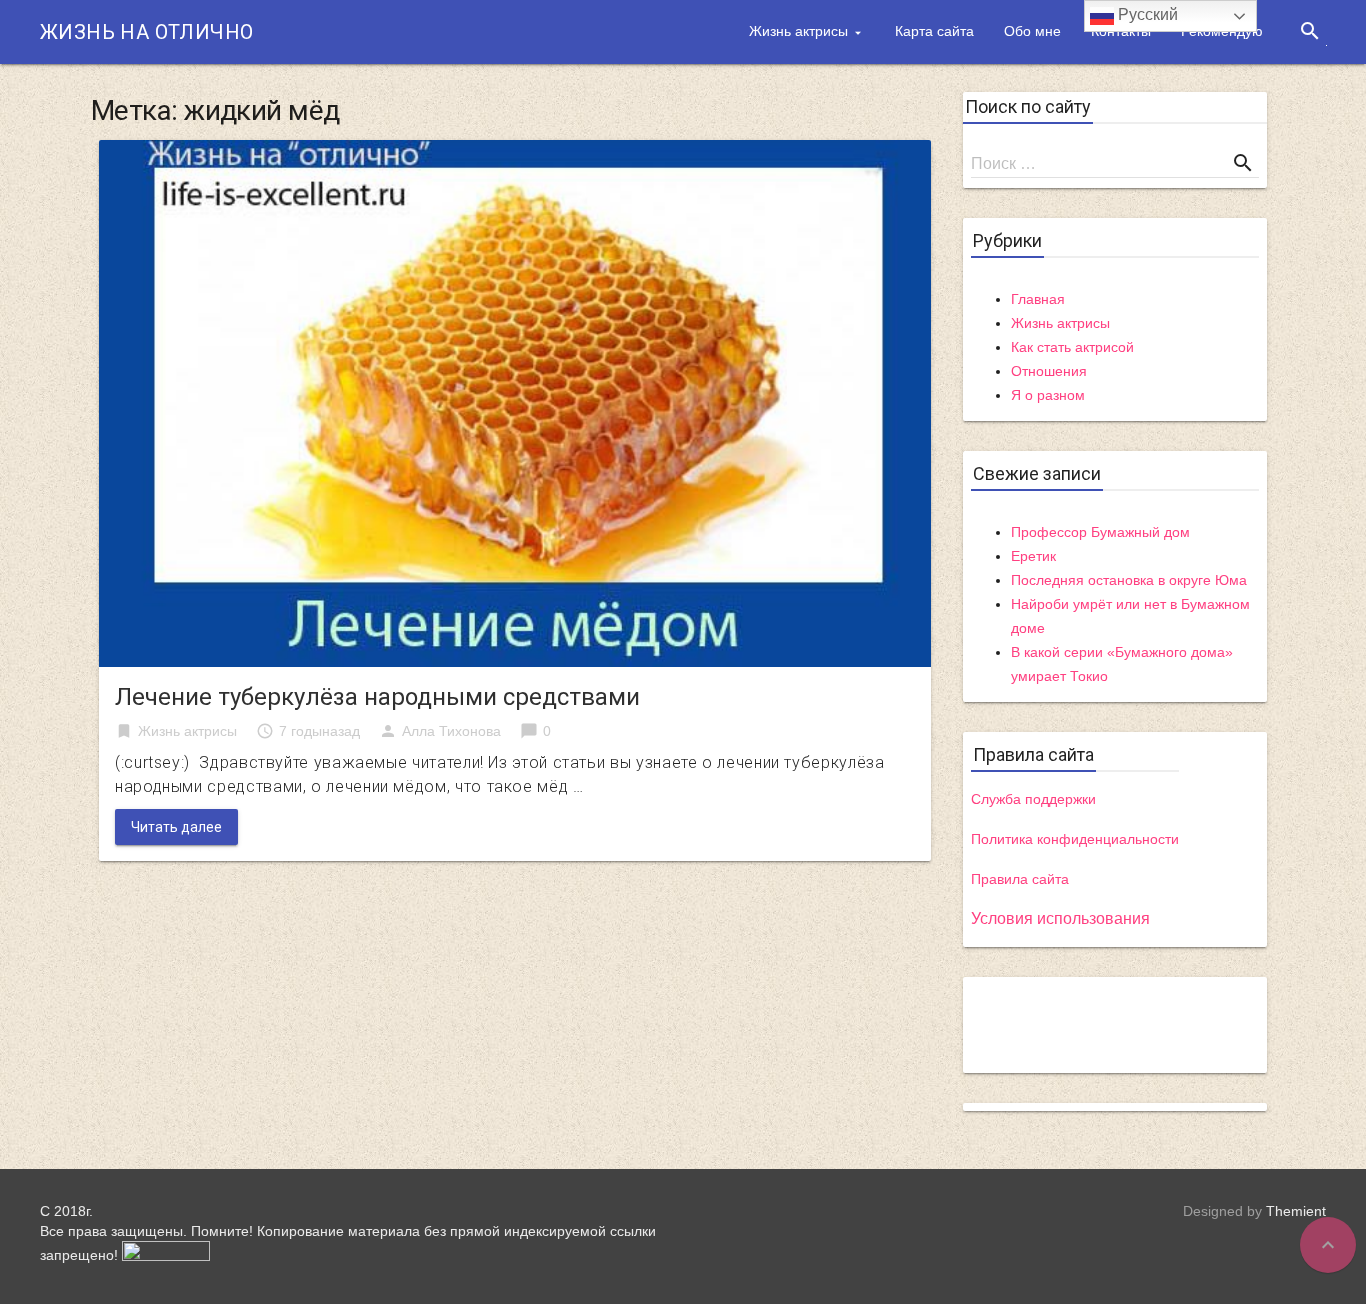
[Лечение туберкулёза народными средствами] (515, 402)
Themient (1296, 1211)
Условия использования (1060, 918)
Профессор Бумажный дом (1100, 532)
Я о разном (1048, 395)
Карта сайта (934, 31)
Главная (1038, 299)
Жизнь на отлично (146, 32)
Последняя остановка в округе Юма (1129, 580)
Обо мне (1032, 31)
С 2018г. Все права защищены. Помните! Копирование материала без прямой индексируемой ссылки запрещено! (348, 1233)
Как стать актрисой (1072, 347)
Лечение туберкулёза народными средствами (377, 697)
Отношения (1049, 371)
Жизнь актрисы (798, 31)
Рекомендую (1222, 31)
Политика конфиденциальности (1075, 839)
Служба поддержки (1033, 799)
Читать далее (176, 827)
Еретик (1033, 556)
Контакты (1121, 31)
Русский (1146, 14)
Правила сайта (1020, 879)
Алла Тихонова (451, 731)
